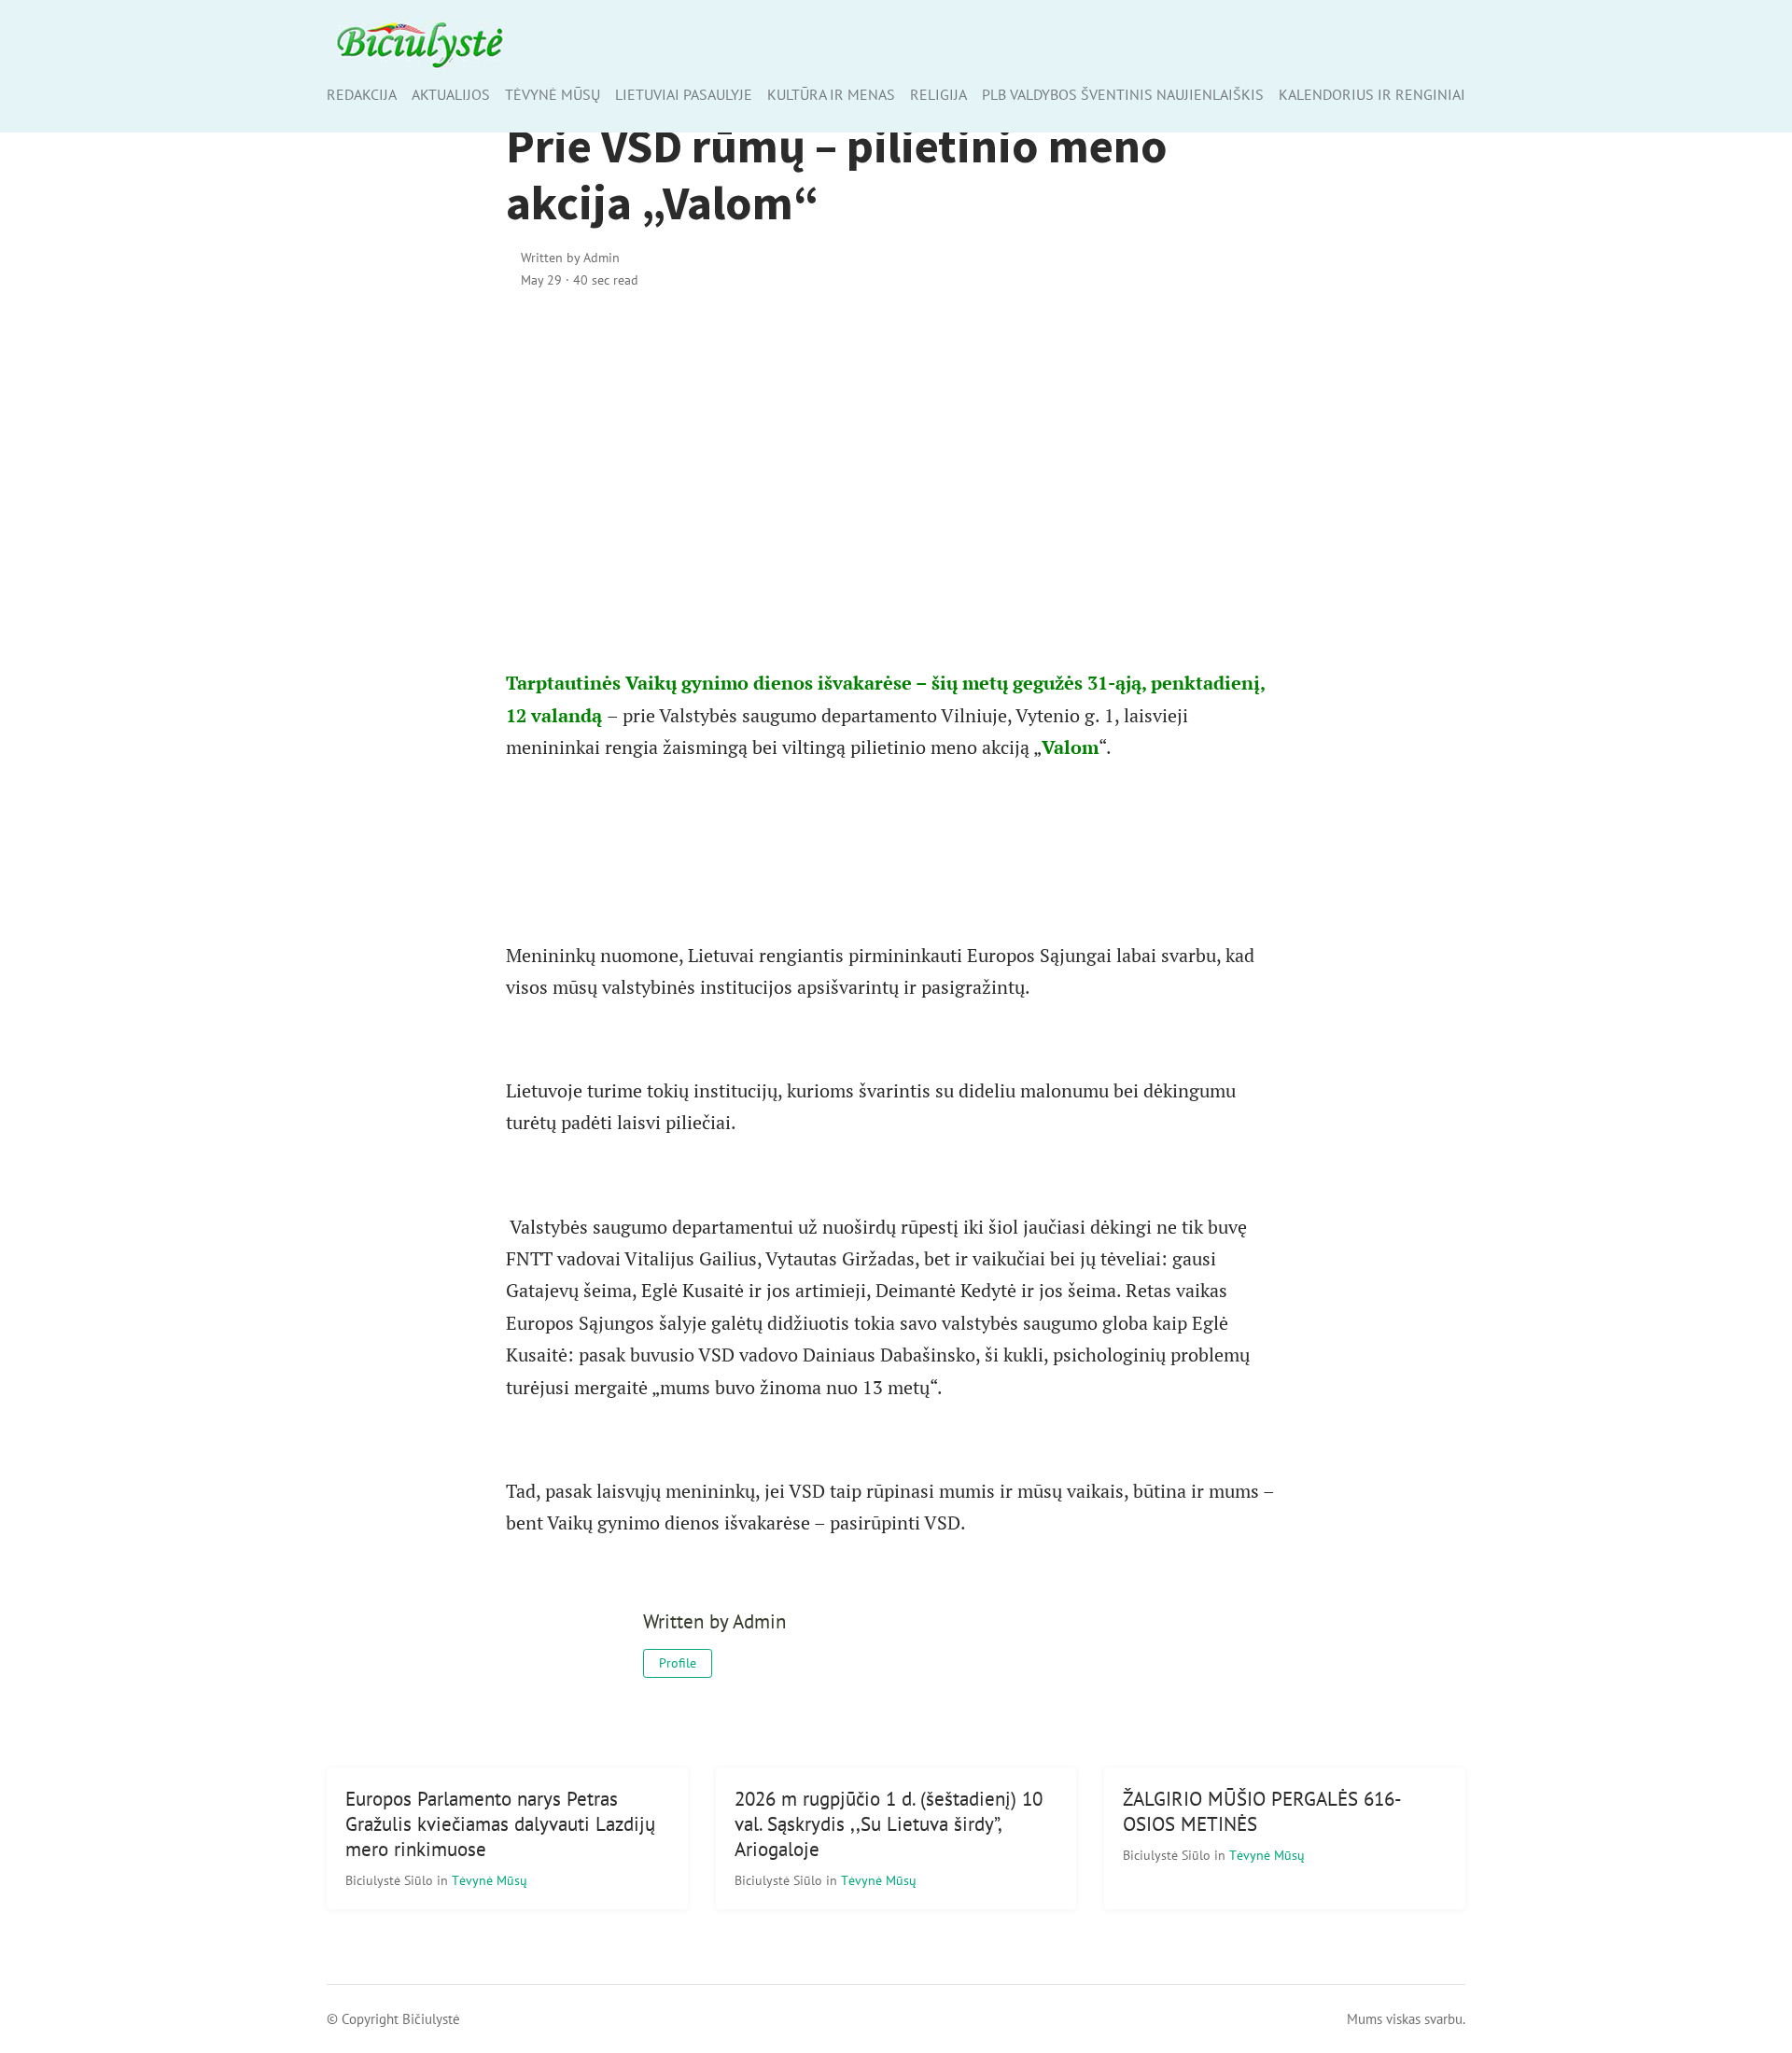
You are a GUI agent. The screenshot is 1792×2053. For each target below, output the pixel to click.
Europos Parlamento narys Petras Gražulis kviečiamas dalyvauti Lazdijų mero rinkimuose (500, 1824)
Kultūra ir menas (831, 94)
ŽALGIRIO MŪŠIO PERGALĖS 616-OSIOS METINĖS (1262, 1811)
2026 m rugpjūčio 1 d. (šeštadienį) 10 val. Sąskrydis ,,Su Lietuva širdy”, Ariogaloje (889, 1824)
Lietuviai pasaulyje (684, 94)
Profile (678, 1663)
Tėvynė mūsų (553, 94)
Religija (938, 94)
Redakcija (362, 94)
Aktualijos (451, 94)
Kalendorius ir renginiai (1372, 94)
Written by (570, 257)
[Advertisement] (896, 466)
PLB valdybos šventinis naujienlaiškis (1123, 94)
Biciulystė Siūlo (391, 1880)
